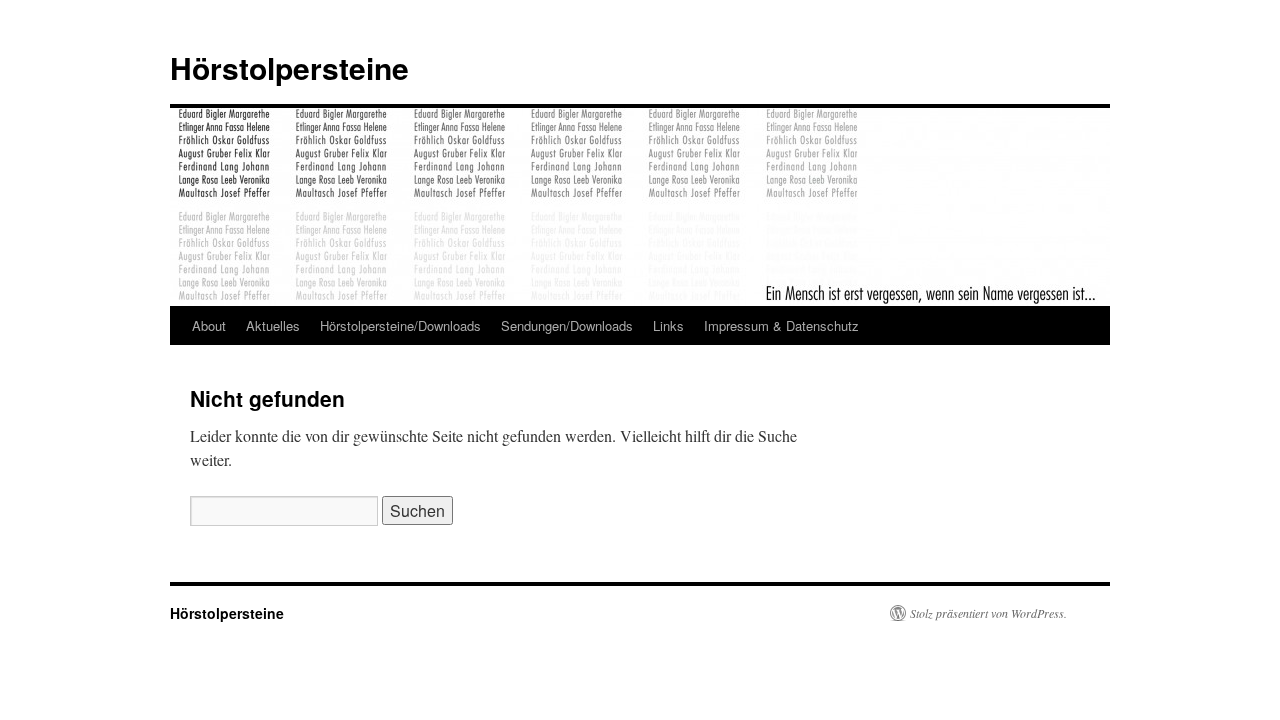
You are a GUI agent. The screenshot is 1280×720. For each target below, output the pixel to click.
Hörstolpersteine (289, 67)
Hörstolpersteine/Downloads (400, 325)
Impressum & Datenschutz (781, 325)
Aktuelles (273, 325)
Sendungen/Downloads (567, 325)
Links (668, 325)
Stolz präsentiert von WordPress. (988, 613)
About (209, 325)
